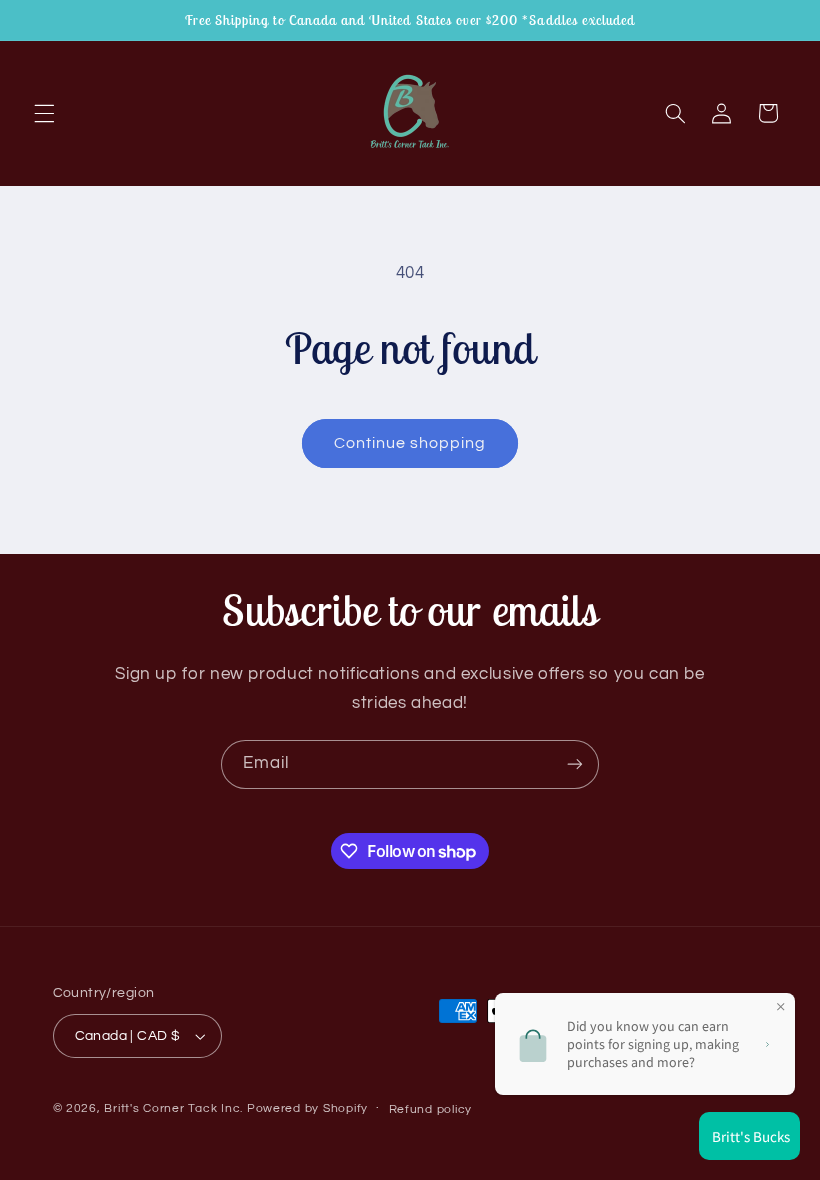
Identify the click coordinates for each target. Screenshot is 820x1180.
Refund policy (431, 1109)
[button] (44, 113)
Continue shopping (410, 443)
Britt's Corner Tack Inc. (175, 1108)
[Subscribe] (575, 764)
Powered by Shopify (307, 1108)
